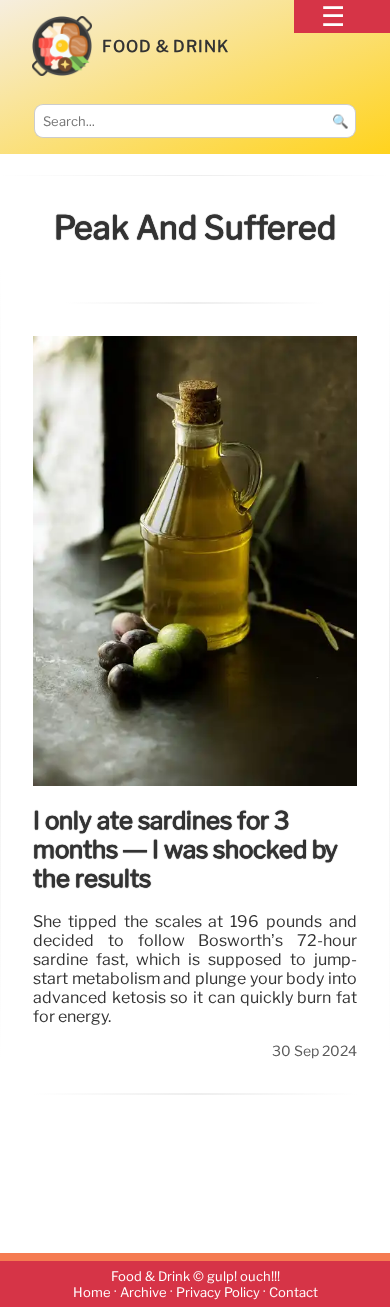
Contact (293, 1292)
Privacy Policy (218, 1292)
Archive (143, 1292)
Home (92, 1292)
